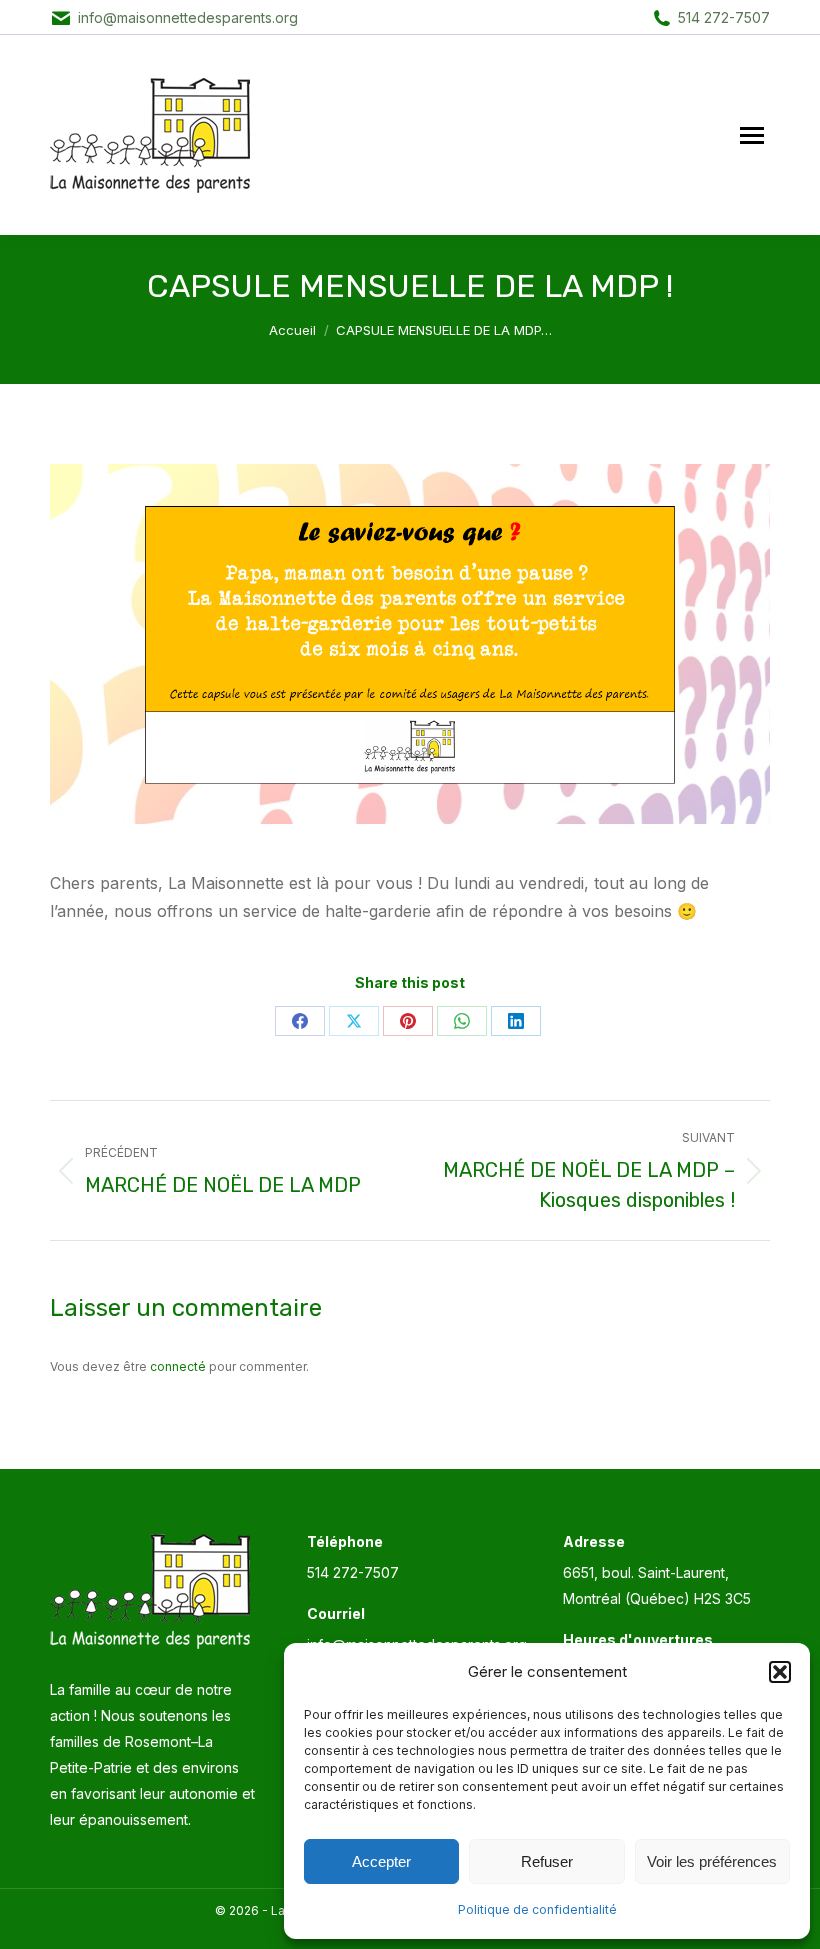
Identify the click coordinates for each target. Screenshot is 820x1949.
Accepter (381, 1861)
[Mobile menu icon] (752, 135)
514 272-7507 (724, 17)
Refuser (547, 1861)
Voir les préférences (712, 1861)
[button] (780, 1672)
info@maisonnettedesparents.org (188, 17)
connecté (178, 1366)
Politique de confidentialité (537, 1909)
